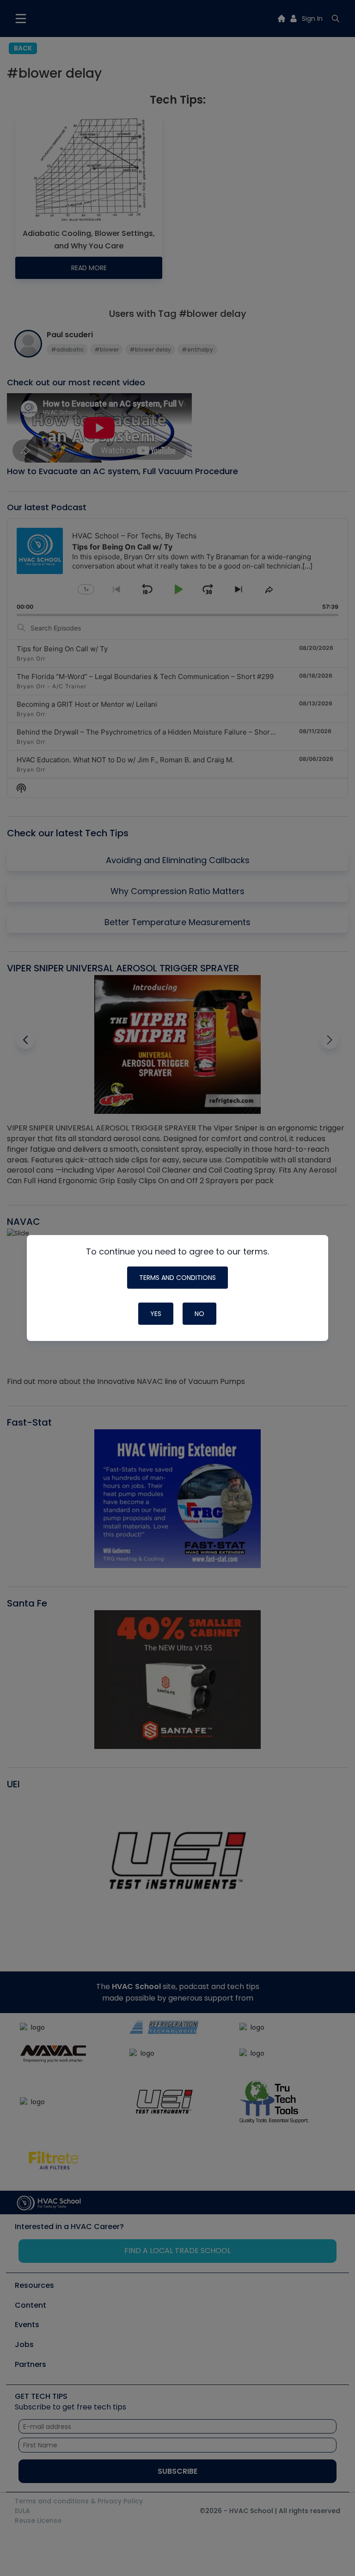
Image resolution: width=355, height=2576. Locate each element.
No (199, 1314)
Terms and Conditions (177, 1278)
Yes (156, 1314)
